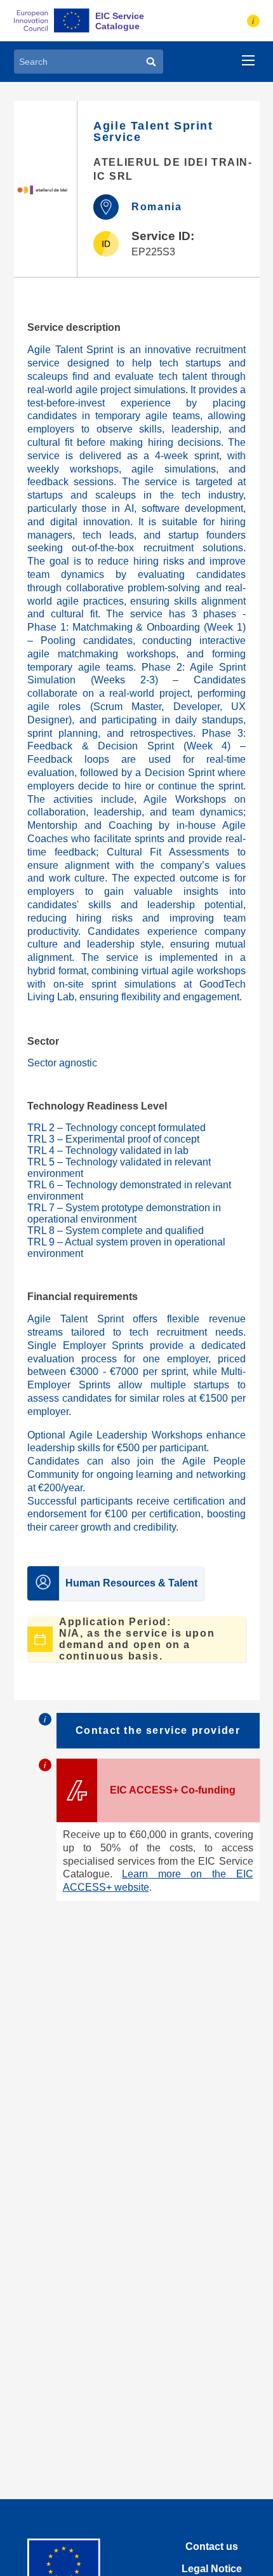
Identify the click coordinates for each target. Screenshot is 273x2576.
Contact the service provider (158, 1730)
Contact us (212, 2546)
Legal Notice (212, 2569)
